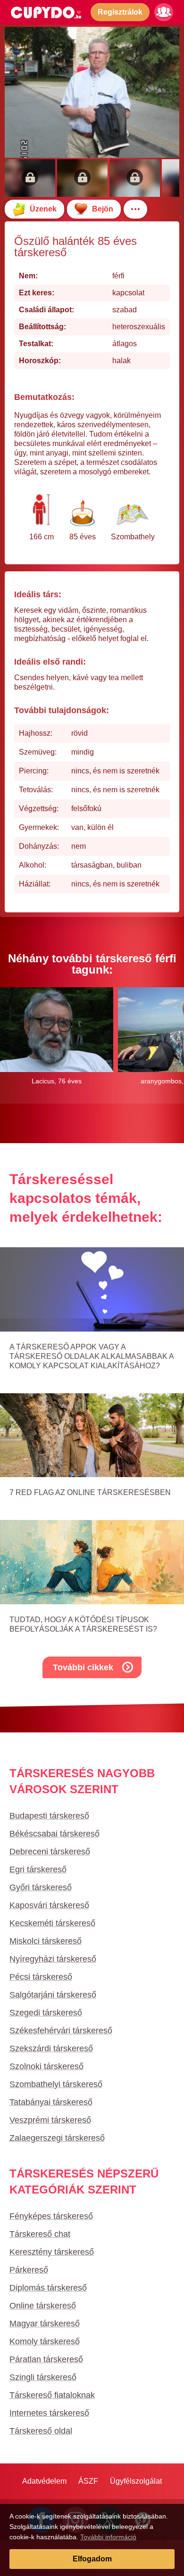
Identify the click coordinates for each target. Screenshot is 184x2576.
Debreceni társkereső (50, 1852)
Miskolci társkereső (46, 1941)
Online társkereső (43, 2306)
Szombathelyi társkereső (56, 2084)
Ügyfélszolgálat (136, 2481)
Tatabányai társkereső (51, 2102)
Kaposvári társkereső (49, 1905)
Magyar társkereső (45, 2324)
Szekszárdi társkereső (51, 2048)
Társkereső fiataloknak (52, 2395)
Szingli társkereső (43, 2377)
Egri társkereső (38, 1869)
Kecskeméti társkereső (52, 1923)
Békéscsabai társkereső (54, 1834)
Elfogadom (92, 2559)
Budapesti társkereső (49, 1816)
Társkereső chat (40, 2234)
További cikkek (83, 1667)
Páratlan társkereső (46, 2359)
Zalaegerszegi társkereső (57, 2138)
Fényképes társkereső (51, 2216)
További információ (108, 2537)
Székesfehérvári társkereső (61, 2031)
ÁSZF (88, 2481)
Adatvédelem (44, 2481)
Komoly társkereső (45, 2341)
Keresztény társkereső (52, 2252)
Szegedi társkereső (46, 2013)
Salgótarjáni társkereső (53, 1995)
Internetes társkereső (49, 2413)
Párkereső (29, 2270)
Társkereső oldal (41, 2431)
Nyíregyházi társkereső (53, 1959)
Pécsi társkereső (41, 1977)
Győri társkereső (41, 1887)
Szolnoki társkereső (46, 2066)
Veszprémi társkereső (50, 2120)
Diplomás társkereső (48, 2288)
